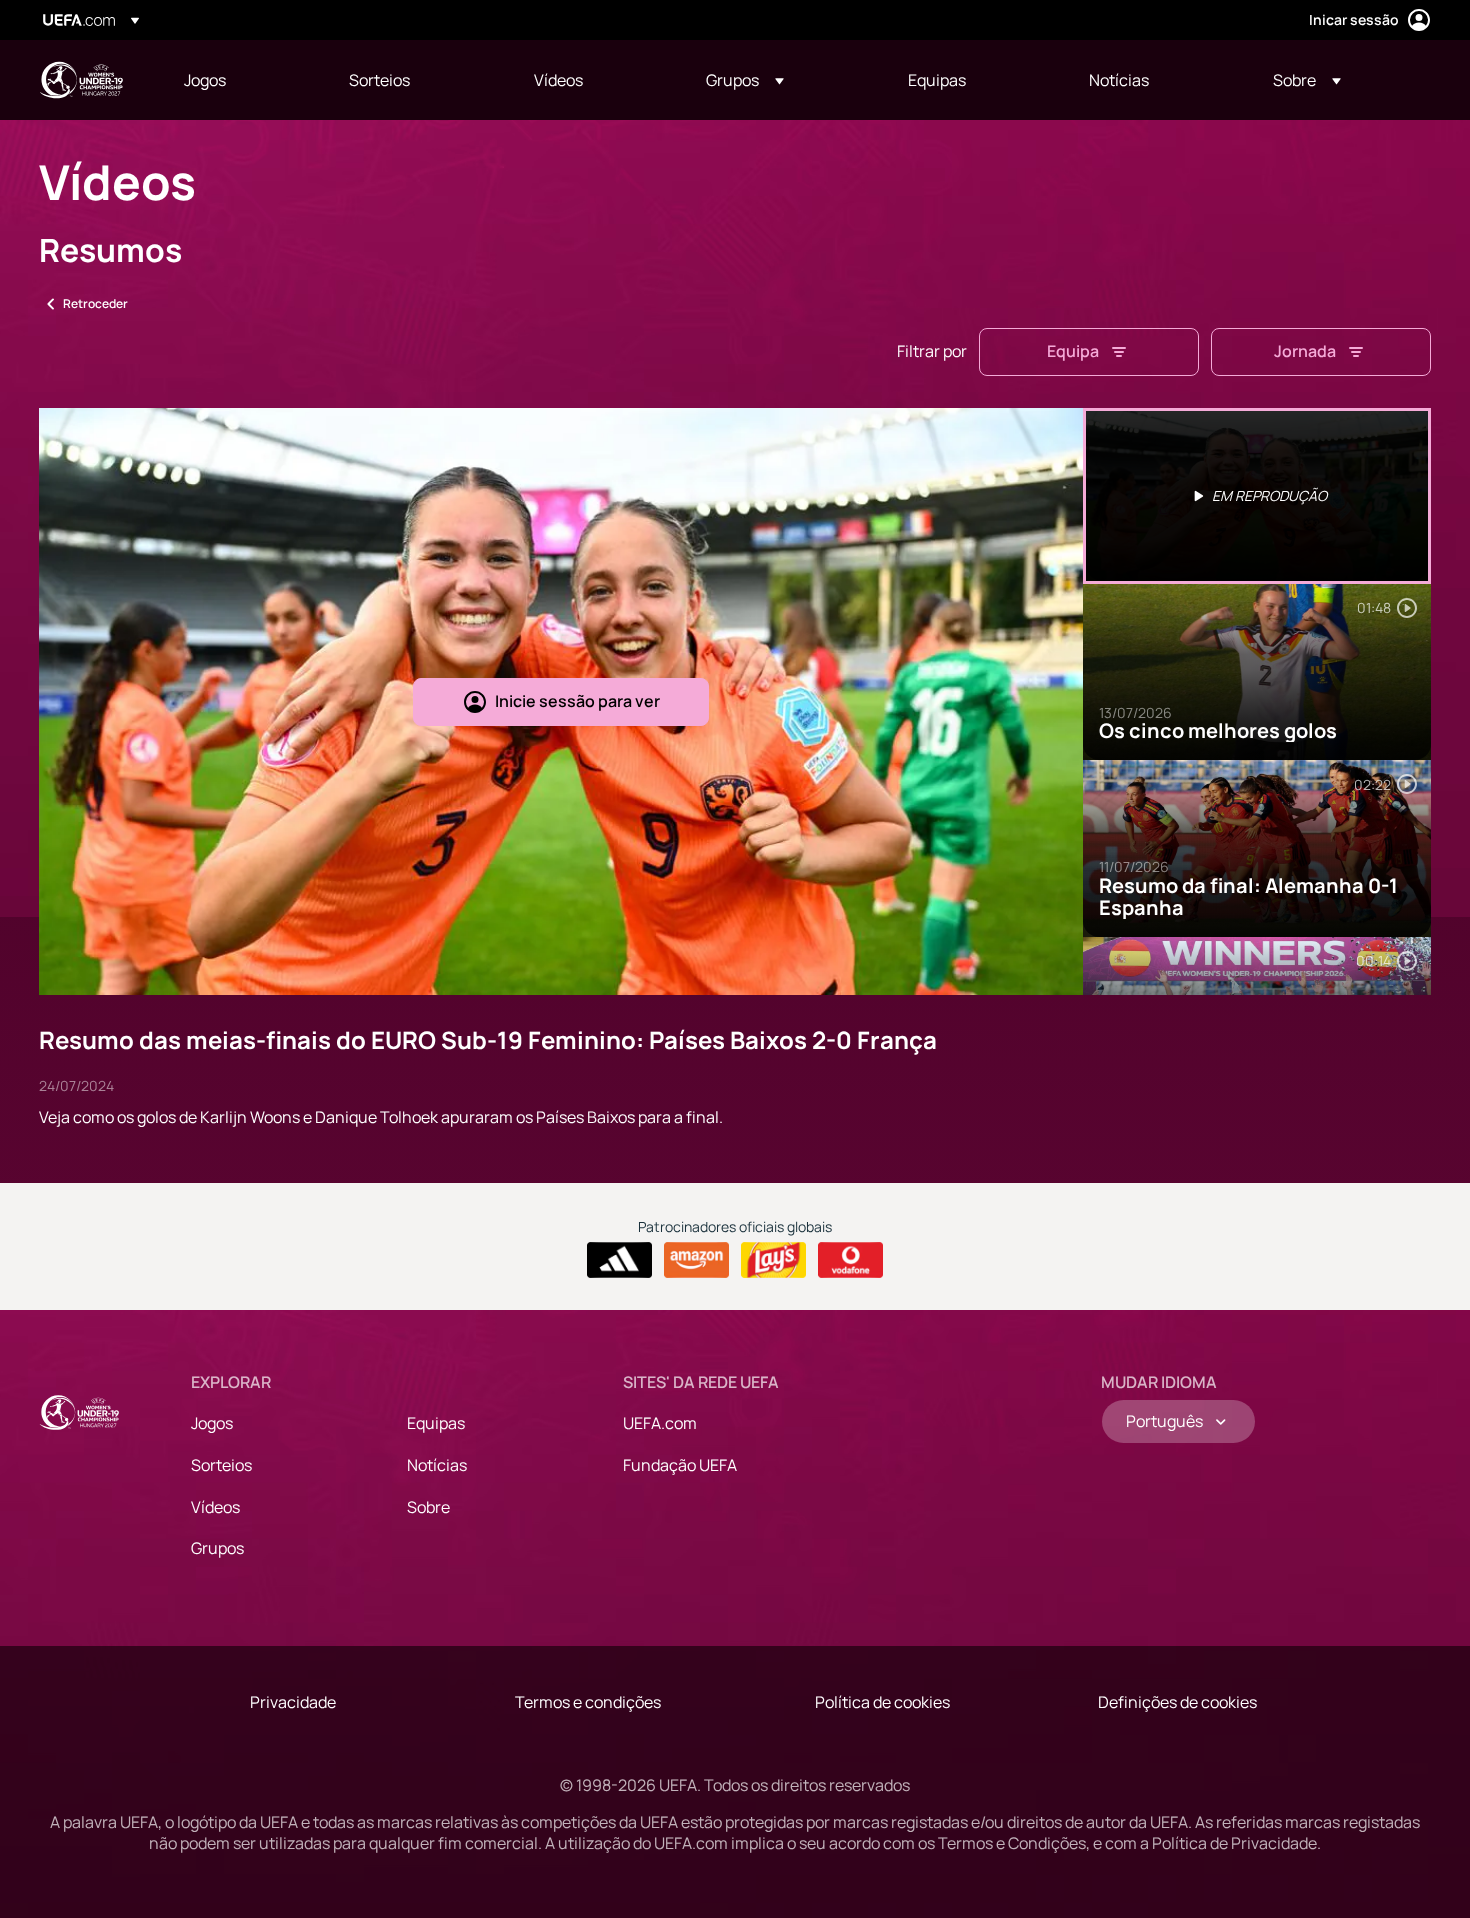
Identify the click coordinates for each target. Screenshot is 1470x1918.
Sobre (428, 1507)
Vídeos (215, 1507)
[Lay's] (773, 1260)
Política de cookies (882, 1702)
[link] (205, 80)
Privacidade (293, 1702)
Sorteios (221, 1465)
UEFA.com (660, 1423)
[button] (745, 80)
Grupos (217, 1548)
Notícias (437, 1465)
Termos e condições (588, 1702)
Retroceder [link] (95, 303)
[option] (1257, 496)
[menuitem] (241, 80)
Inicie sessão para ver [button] (577, 701)
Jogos (212, 1423)
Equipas (436, 1423)
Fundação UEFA (680, 1465)
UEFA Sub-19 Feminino (81, 80)
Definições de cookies (1177, 1702)
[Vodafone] (850, 1260)
